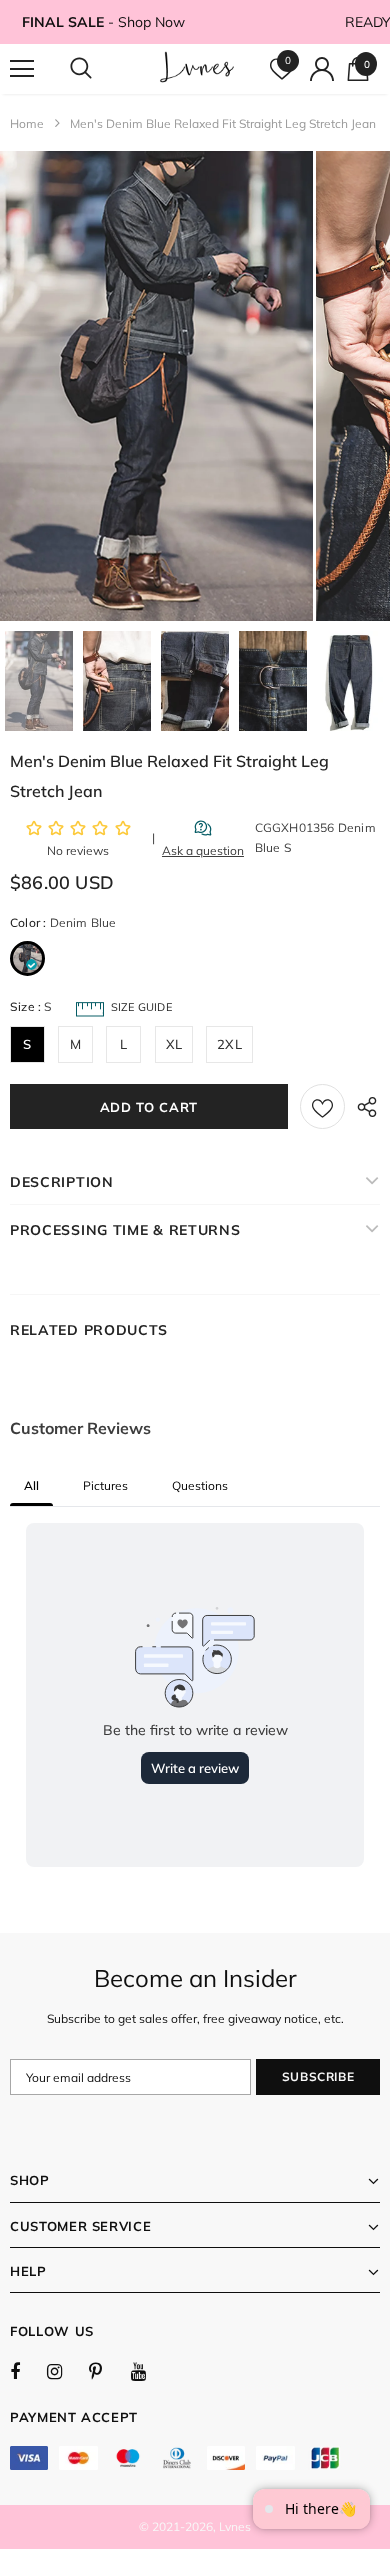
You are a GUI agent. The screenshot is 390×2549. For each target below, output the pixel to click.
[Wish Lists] (322, 1106)
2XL (229, 1044)
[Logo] (197, 68)
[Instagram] (65, 2371)
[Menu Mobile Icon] (22, 69)
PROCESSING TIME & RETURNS (125, 1230)
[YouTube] (149, 2371)
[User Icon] (322, 69)
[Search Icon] (100, 69)
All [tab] (31, 1485)
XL (174, 1044)
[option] (156, 386)
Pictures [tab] (105, 1485)
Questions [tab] (200, 1485)
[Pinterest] (107, 2371)
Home (27, 123)
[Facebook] (28, 2371)
